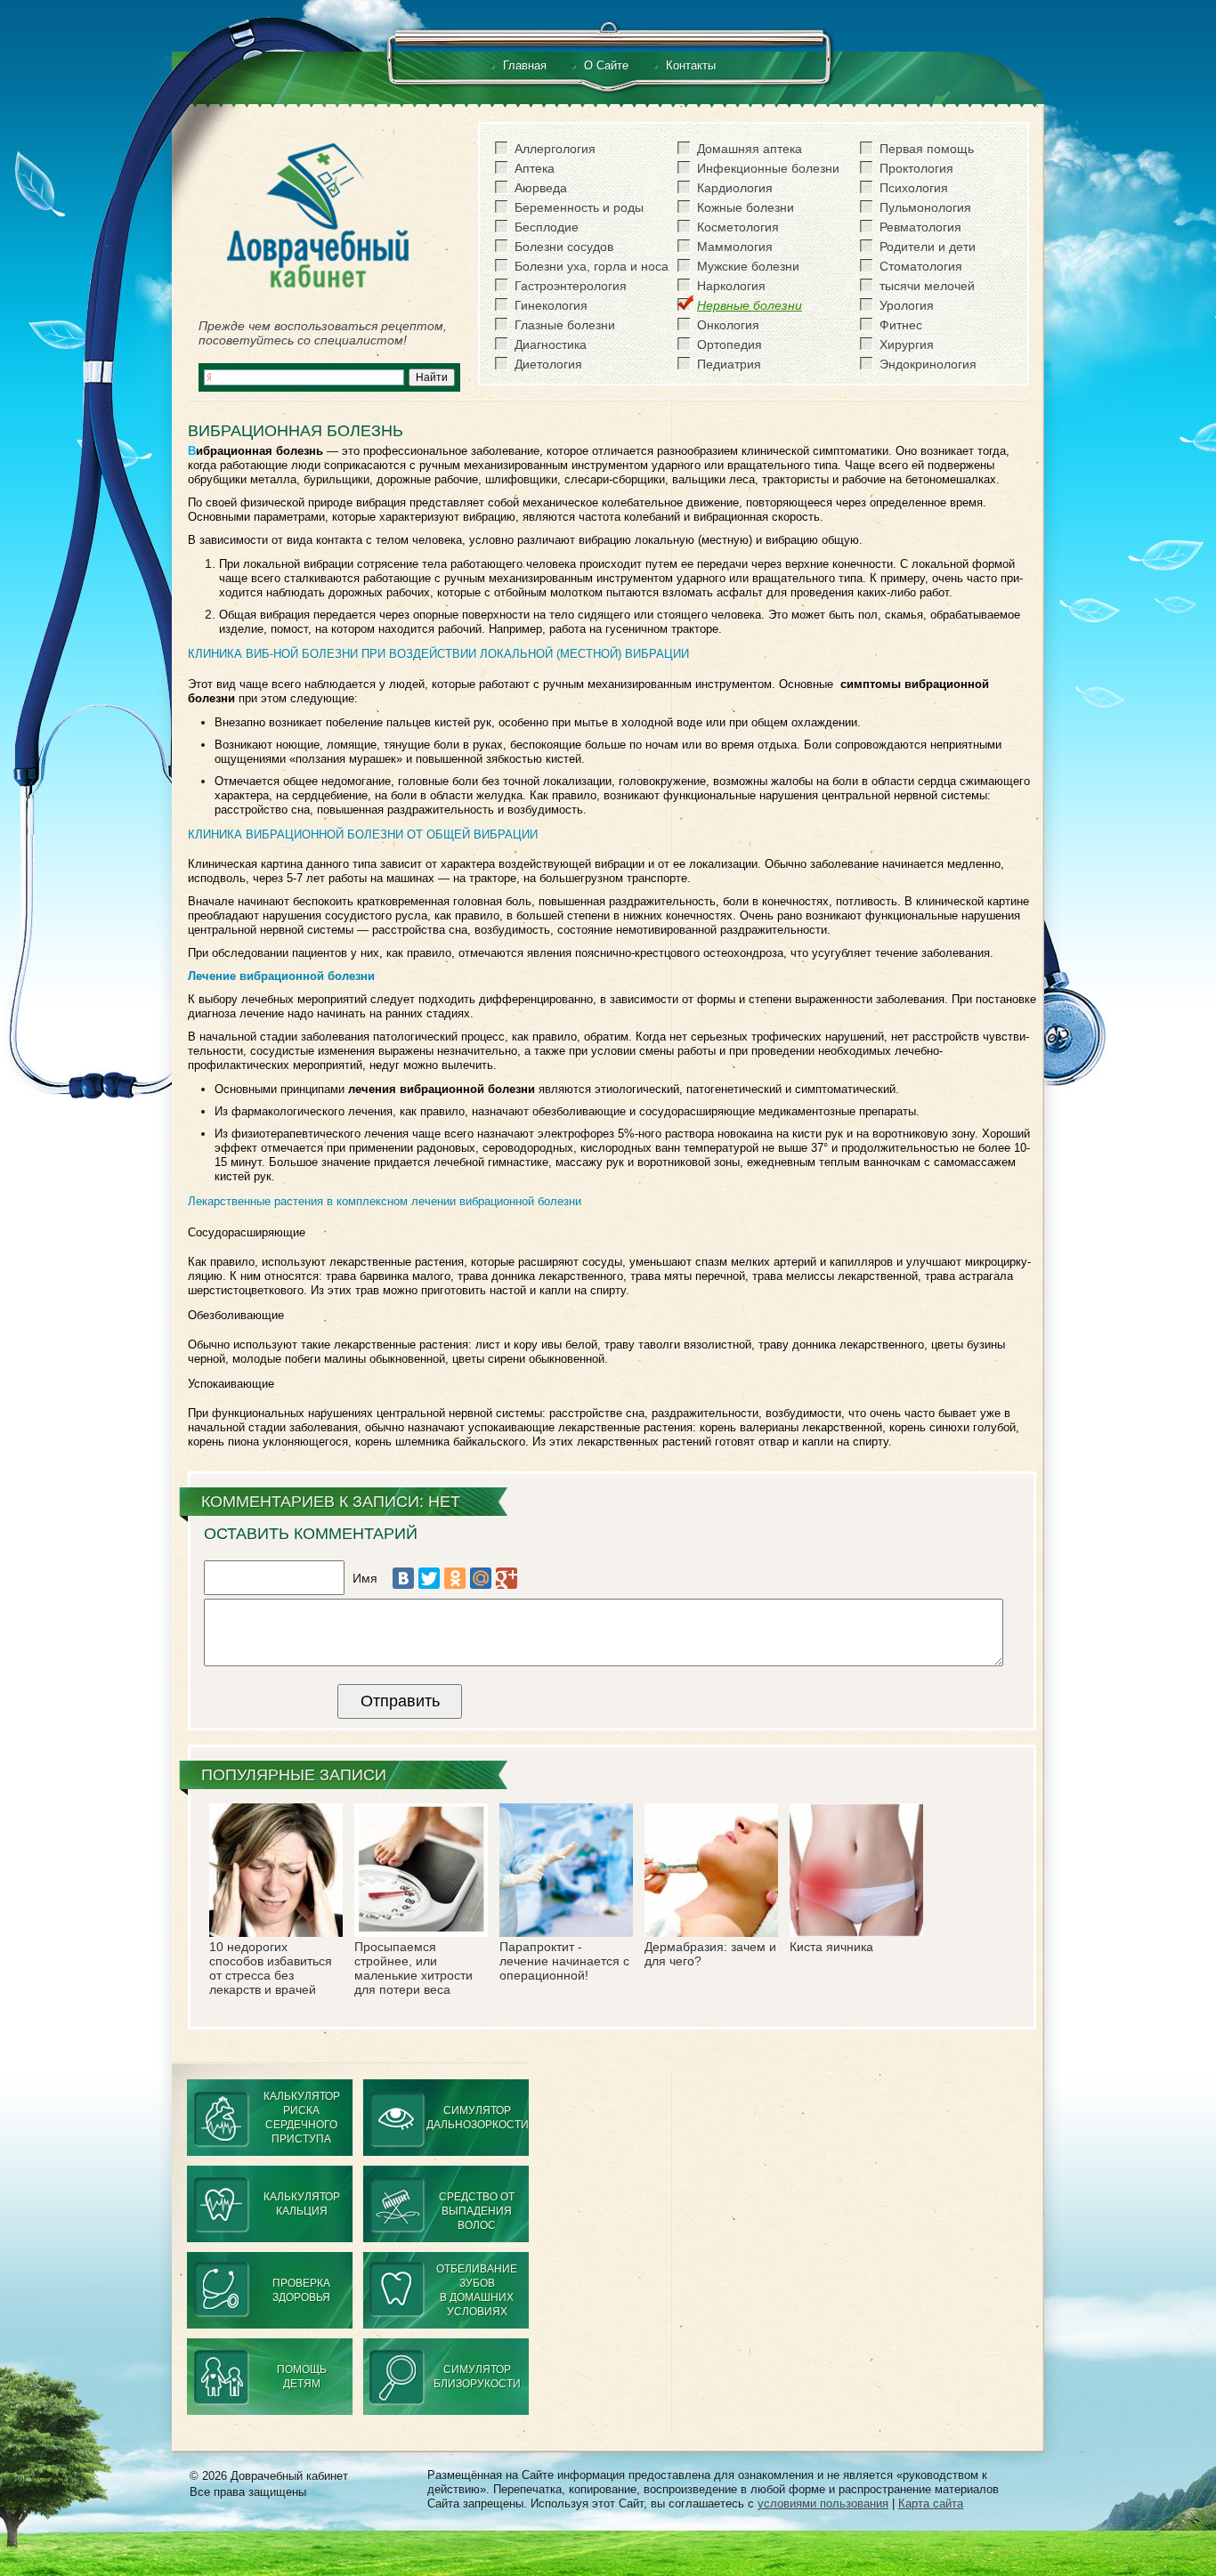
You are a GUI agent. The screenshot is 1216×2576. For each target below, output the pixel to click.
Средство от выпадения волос (477, 2211)
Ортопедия (730, 344)
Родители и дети (928, 247)
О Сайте (606, 65)
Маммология (735, 247)
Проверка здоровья (301, 2290)
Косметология (738, 227)
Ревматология (920, 227)
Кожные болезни (746, 207)
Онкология (728, 325)
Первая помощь (927, 149)
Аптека (535, 168)
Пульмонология (925, 207)
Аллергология (555, 149)
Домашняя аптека (750, 149)
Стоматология (921, 266)
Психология (914, 188)
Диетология (548, 364)
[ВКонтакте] (403, 1578)
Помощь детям (302, 2377)
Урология (907, 305)
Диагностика (551, 344)
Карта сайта (931, 2503)
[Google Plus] (507, 1578)
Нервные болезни (750, 305)
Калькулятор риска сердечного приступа (302, 2118)
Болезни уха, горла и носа (592, 266)
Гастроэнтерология (571, 286)
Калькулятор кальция (302, 2204)
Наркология (731, 286)
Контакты (691, 65)
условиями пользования (823, 2503)
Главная (525, 65)
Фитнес (901, 325)
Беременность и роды (579, 207)
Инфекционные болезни (768, 168)
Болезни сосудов (564, 247)
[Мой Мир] (481, 1578)
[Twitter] (429, 1578)
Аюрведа (541, 188)
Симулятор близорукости (477, 2377)
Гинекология (551, 305)
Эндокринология (928, 364)
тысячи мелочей (927, 286)
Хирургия (907, 344)
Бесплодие (547, 227)
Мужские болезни (748, 266)
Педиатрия (729, 364)
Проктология (916, 168)
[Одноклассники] (455, 1578)
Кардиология (735, 188)
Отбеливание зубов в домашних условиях (477, 2290)
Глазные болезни (565, 325)
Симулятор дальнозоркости (478, 2118)
